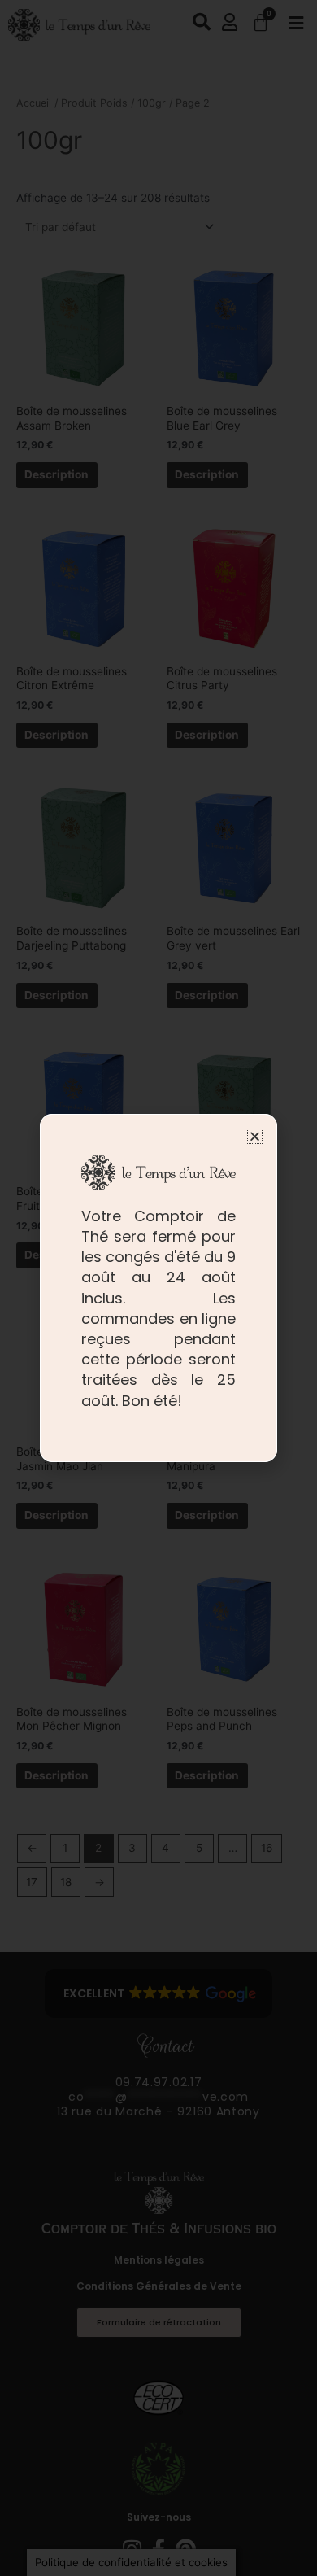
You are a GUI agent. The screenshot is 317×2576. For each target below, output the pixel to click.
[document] (158, 1288)
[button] (255, 1136)
